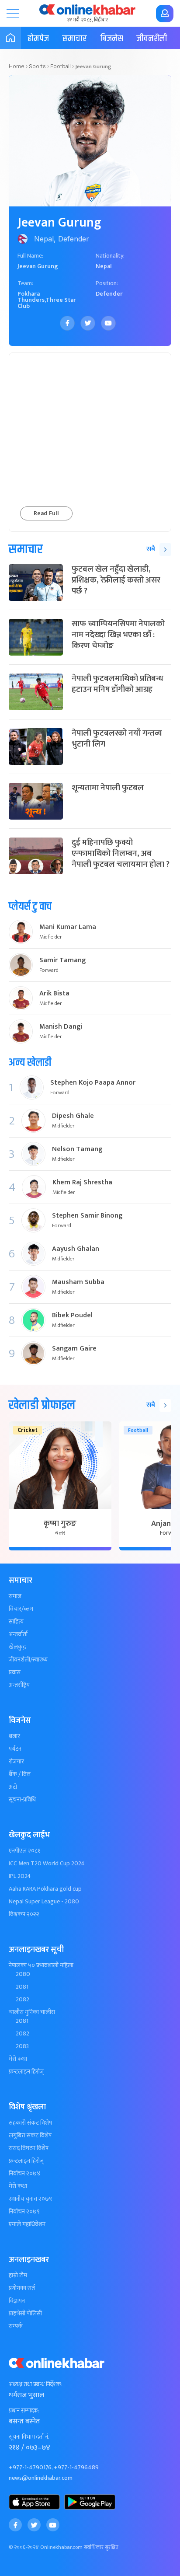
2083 (22, 2046)
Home (17, 66)
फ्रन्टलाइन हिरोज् (26, 2072)
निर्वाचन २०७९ (24, 2212)
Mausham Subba (78, 1282)
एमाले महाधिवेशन (27, 2224)
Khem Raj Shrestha (82, 1183)
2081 (22, 1987)
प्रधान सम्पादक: (24, 2411)
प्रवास (15, 1672)
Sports (37, 66)
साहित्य (16, 1622)
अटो (13, 1787)
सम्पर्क (16, 2326)
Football (61, 66)
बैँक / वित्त (20, 1774)
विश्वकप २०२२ (24, 1914)
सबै (151, 549)
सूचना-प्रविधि (22, 1800)
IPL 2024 (20, 1876)
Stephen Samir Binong (87, 1216)
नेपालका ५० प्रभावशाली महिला (41, 1965)
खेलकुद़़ (17, 1647)
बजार (14, 1736)
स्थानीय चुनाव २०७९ (30, 2199)
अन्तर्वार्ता (18, 1634)
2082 (22, 2000)
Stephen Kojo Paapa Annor (93, 1083)
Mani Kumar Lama (68, 927)
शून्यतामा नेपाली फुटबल (108, 788)
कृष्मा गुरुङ (60, 1524)
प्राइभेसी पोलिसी (25, 2314)
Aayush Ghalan (76, 1249)
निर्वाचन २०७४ (25, 2174)
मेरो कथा (18, 2059)
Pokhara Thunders (31, 297)
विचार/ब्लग (21, 1609)
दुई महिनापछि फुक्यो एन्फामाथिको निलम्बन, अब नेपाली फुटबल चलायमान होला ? (121, 853)
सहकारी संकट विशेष (30, 2123)
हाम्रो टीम (18, 2276)
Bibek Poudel (72, 1316)
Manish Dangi (61, 1027)
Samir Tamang (62, 960)
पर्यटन (15, 1749)
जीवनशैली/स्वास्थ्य (28, 1660)
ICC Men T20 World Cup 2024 (47, 1864)
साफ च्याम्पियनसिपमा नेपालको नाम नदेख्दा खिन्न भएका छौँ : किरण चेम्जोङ (118, 635)
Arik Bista (54, 994)
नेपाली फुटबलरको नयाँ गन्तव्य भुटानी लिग (117, 739)
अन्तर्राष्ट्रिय (19, 1685)
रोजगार (16, 1762)
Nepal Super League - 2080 (44, 1902)
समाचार (74, 39)
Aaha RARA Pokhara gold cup (45, 1889)
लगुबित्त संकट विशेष (30, 2136)
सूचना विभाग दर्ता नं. (29, 2437)
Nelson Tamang (77, 1149)
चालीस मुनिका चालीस (32, 2012)
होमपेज (38, 39)
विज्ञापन (17, 2301)
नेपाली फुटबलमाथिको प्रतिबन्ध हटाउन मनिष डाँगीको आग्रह (118, 684)
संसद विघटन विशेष (29, 2148)
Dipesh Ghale (73, 1116)
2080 (23, 1974)
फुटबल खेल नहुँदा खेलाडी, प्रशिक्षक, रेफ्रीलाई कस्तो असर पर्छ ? (116, 580)
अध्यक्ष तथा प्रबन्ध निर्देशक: (36, 2384)
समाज (15, 1596)
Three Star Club (47, 303)
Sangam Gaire (74, 1349)
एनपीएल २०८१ (25, 1851)
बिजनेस (112, 39)
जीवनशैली (152, 39)
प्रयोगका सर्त (22, 2288)
